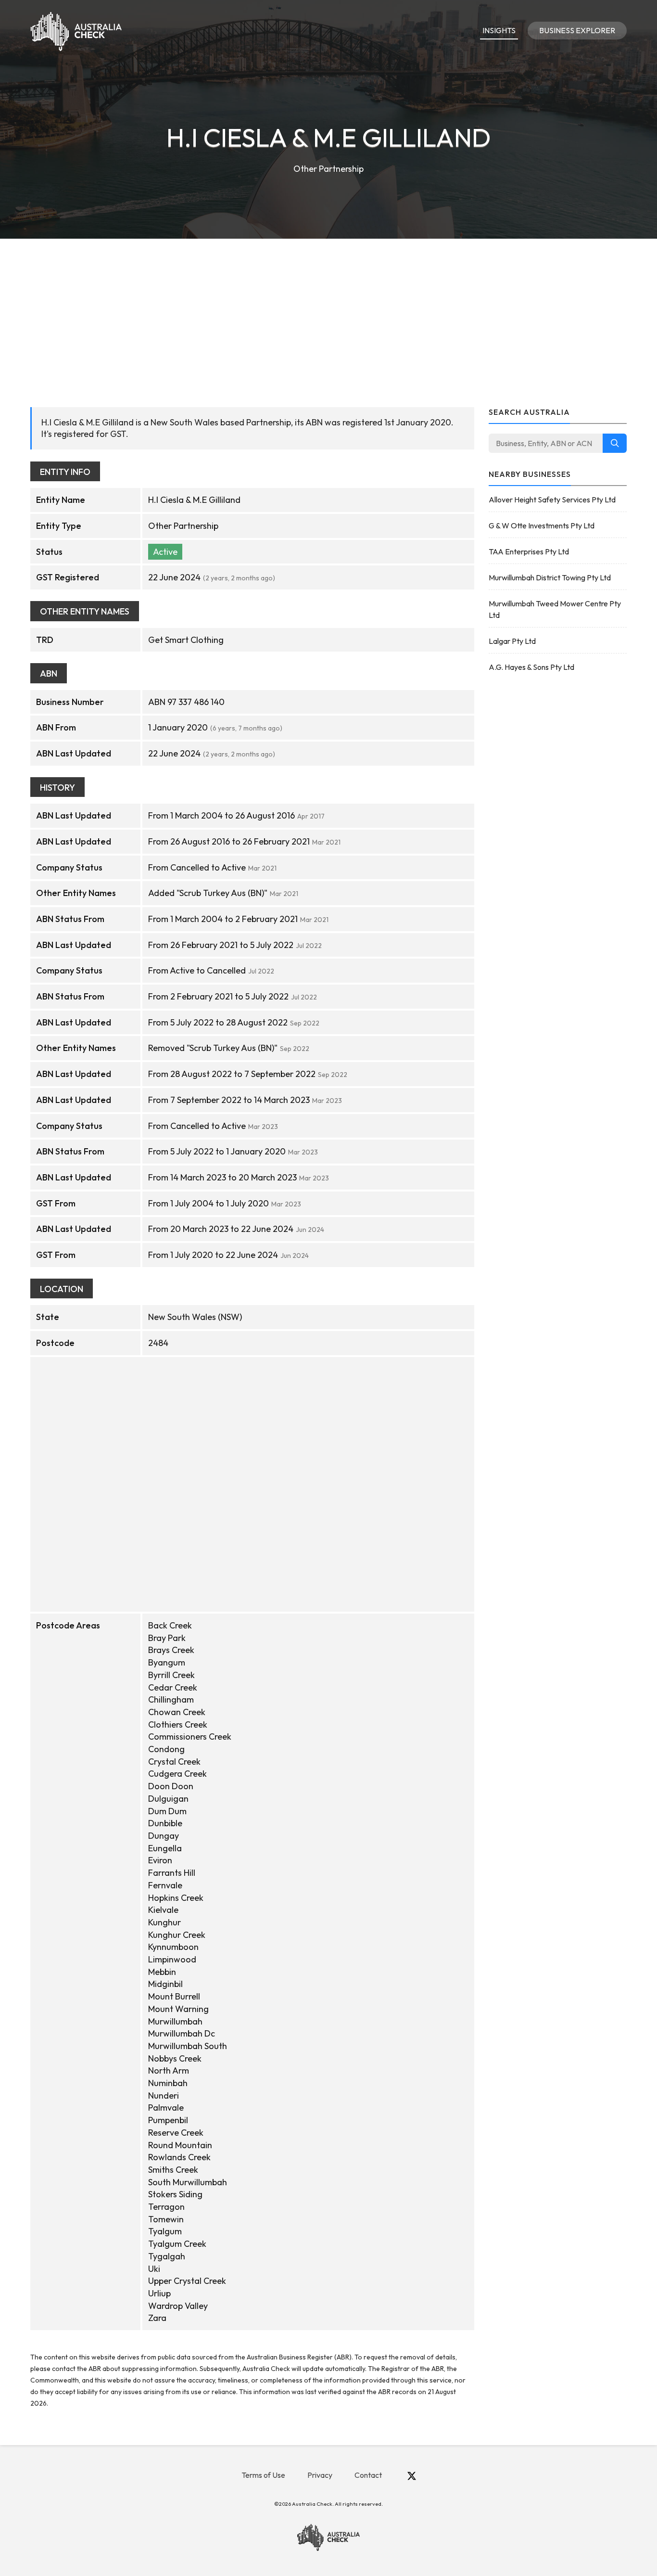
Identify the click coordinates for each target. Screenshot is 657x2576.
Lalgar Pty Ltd (512, 641)
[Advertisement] (328, 311)
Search (615, 443)
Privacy (320, 2475)
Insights (499, 30)
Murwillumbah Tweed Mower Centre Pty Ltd (555, 609)
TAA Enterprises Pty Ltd (529, 551)
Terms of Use (263, 2475)
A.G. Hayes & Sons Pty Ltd (531, 667)
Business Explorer (577, 30)
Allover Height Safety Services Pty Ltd (552, 500)
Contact (368, 2475)
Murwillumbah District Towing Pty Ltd (550, 577)
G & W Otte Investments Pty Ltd (542, 525)
